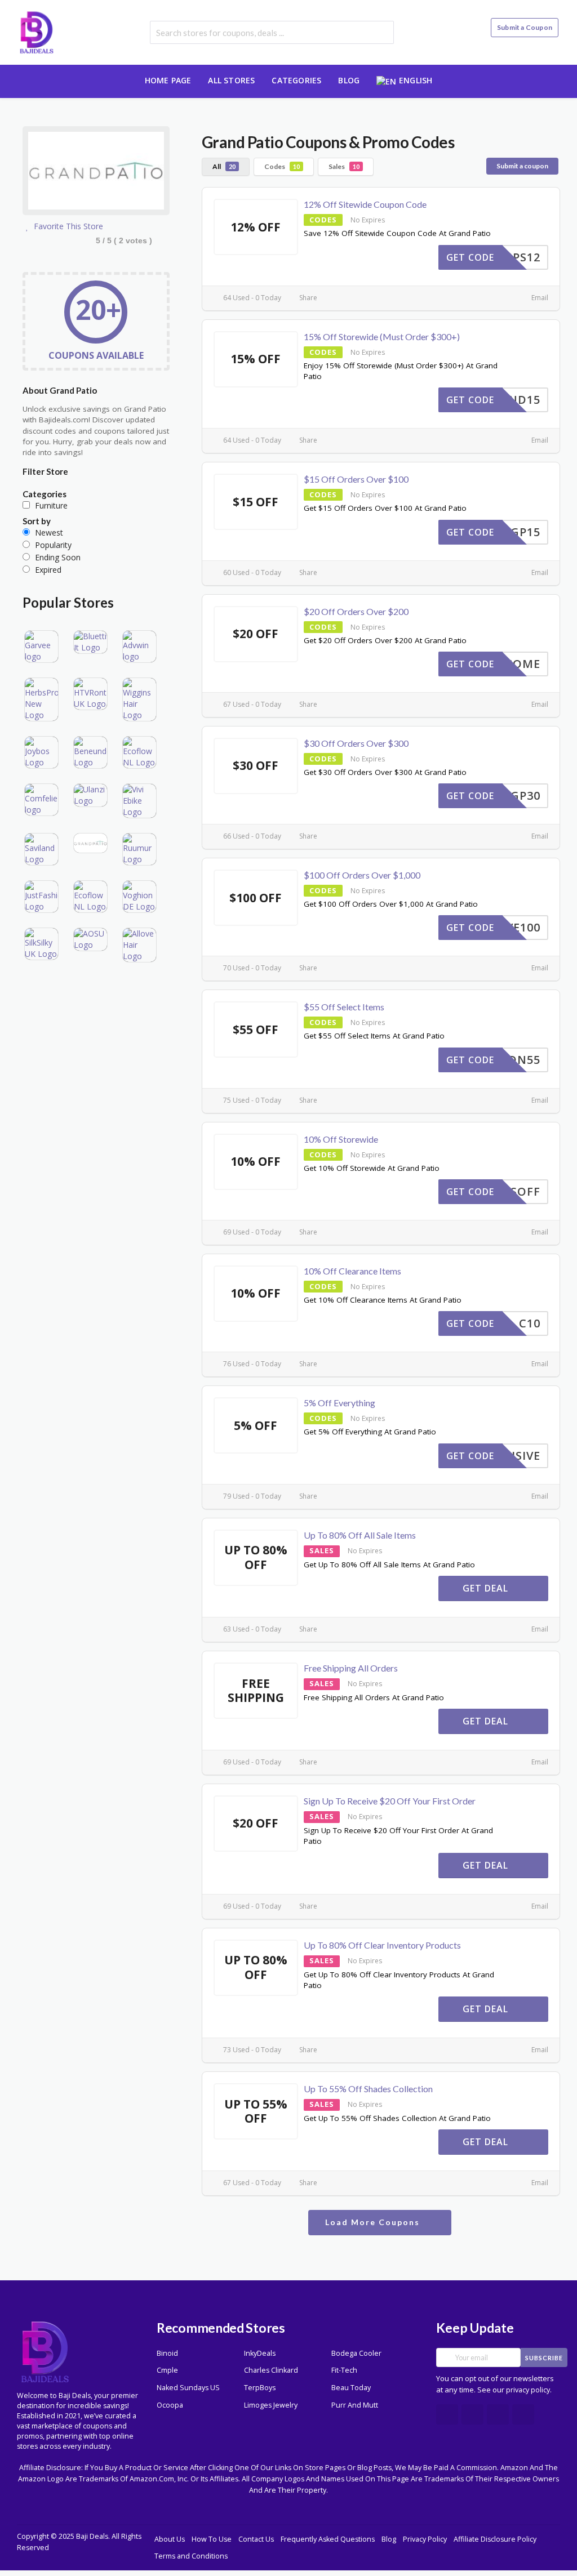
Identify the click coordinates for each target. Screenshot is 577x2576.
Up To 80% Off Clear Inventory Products (382, 1945)
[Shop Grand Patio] (96, 173)
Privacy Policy (425, 2539)
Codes (282, 166)
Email (539, 298)
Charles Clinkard (271, 2370)
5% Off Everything (339, 1403)
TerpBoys (260, 2388)
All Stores (231, 80)
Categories (296, 80)
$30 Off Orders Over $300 (356, 743)
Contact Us (256, 2539)
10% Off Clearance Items (352, 1271)
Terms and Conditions (191, 2556)
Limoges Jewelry (271, 2405)
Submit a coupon (522, 166)
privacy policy (528, 2390)
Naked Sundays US (188, 2388)
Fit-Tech (344, 2370)
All (224, 166)
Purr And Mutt (355, 2405)
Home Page (168, 80)
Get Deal (487, 1588)
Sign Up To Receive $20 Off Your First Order (390, 1801)
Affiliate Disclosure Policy (495, 2539)
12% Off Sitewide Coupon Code (365, 204)
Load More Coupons (374, 2222)
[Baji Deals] (37, 31)
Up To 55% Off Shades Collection (368, 2089)
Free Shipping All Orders (351, 1668)
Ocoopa (170, 2405)
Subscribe (544, 2358)
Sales (344, 166)
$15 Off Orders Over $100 (356, 479)
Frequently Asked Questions (328, 2539)
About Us (170, 2539)
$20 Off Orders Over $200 (356, 611)
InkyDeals (260, 2353)
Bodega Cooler (356, 2353)
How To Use (212, 2539)
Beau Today (351, 2388)
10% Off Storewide (341, 1139)
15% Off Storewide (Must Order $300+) (382, 337)
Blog (349, 80)
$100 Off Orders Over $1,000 (362, 875)
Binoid (167, 2353)
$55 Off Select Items (344, 1007)
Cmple (167, 2370)
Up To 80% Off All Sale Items (360, 1535)
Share (307, 298)
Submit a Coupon (525, 27)
